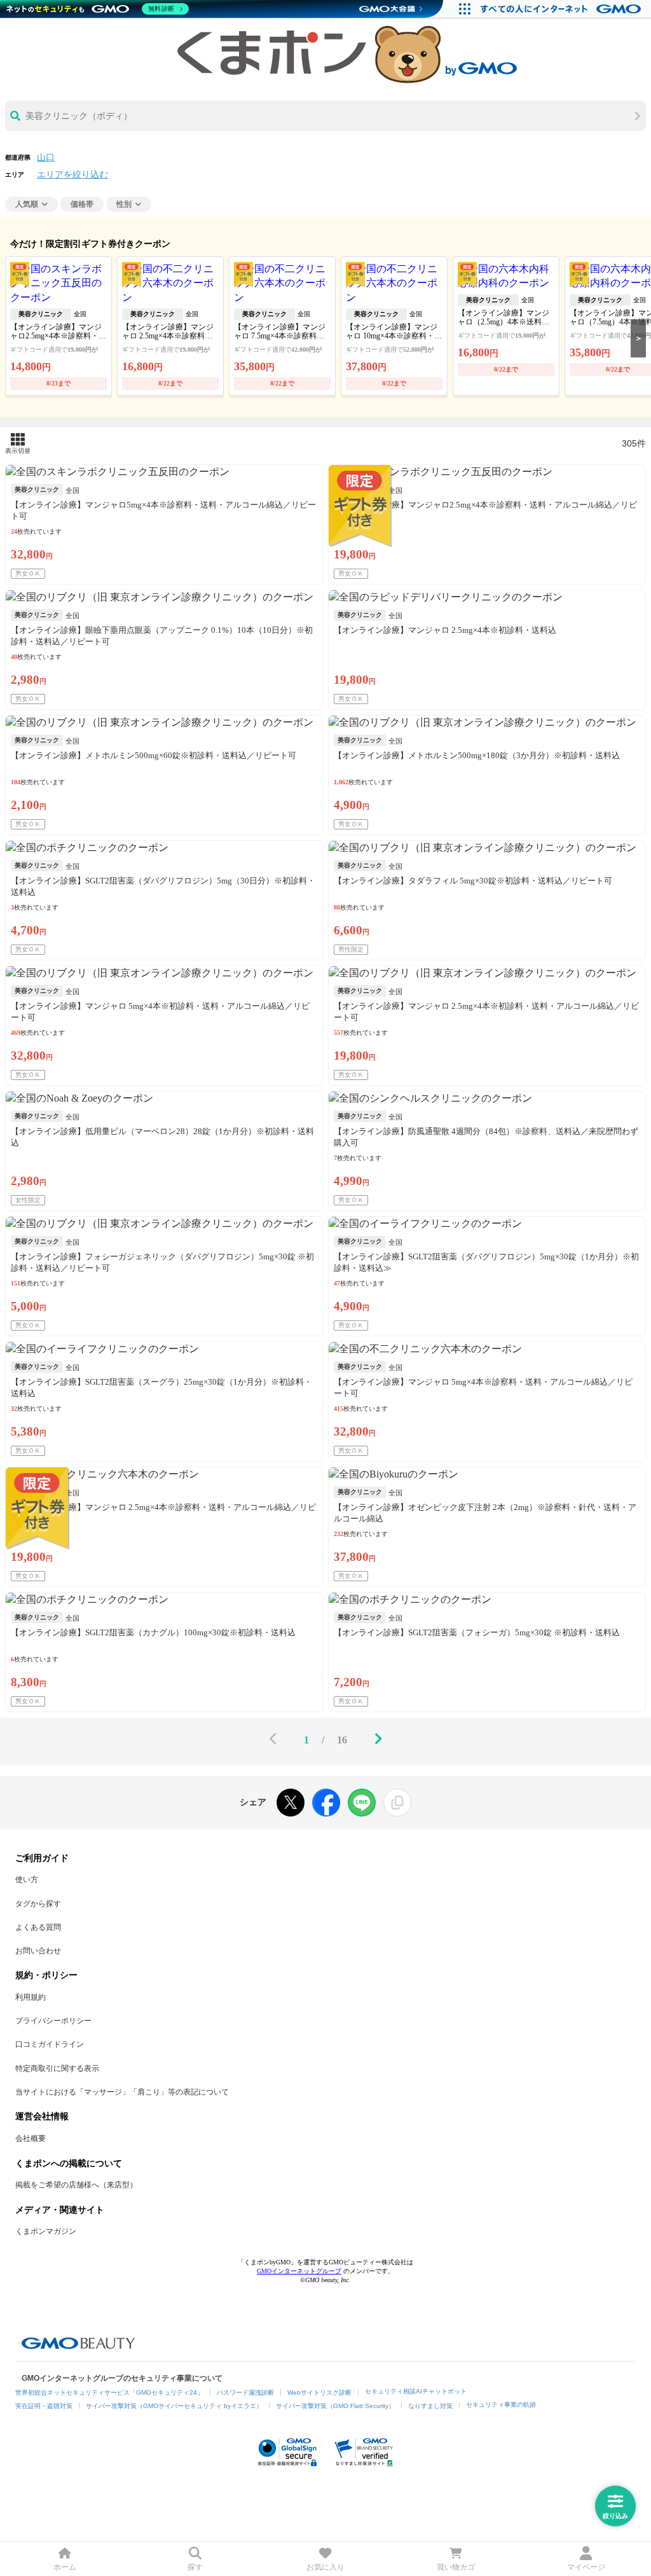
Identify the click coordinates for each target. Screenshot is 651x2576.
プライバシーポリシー (53, 2021)
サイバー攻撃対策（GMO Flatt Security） (335, 2406)
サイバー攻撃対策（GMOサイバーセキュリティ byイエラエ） (174, 2406)
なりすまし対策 (430, 2406)
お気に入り (325, 2567)
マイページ (586, 2567)
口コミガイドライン (50, 2044)
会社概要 (31, 2138)
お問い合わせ (38, 1951)
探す (195, 2567)
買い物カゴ (456, 2567)
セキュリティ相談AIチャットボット (416, 2391)
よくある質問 (38, 1927)
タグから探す (38, 1904)
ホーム (65, 2567)
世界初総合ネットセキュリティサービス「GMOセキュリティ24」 (109, 2392)
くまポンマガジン (46, 2231)
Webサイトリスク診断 (319, 2392)
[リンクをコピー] (397, 1803)
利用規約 (31, 1997)
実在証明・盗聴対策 (44, 2406)
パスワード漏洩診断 (245, 2392)
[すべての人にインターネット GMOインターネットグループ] (562, 9)
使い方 (27, 1880)
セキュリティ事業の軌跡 (501, 2405)
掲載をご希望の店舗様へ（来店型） (76, 2185)
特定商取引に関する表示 (57, 2068)
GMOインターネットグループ (299, 2271)
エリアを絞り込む (72, 175)
